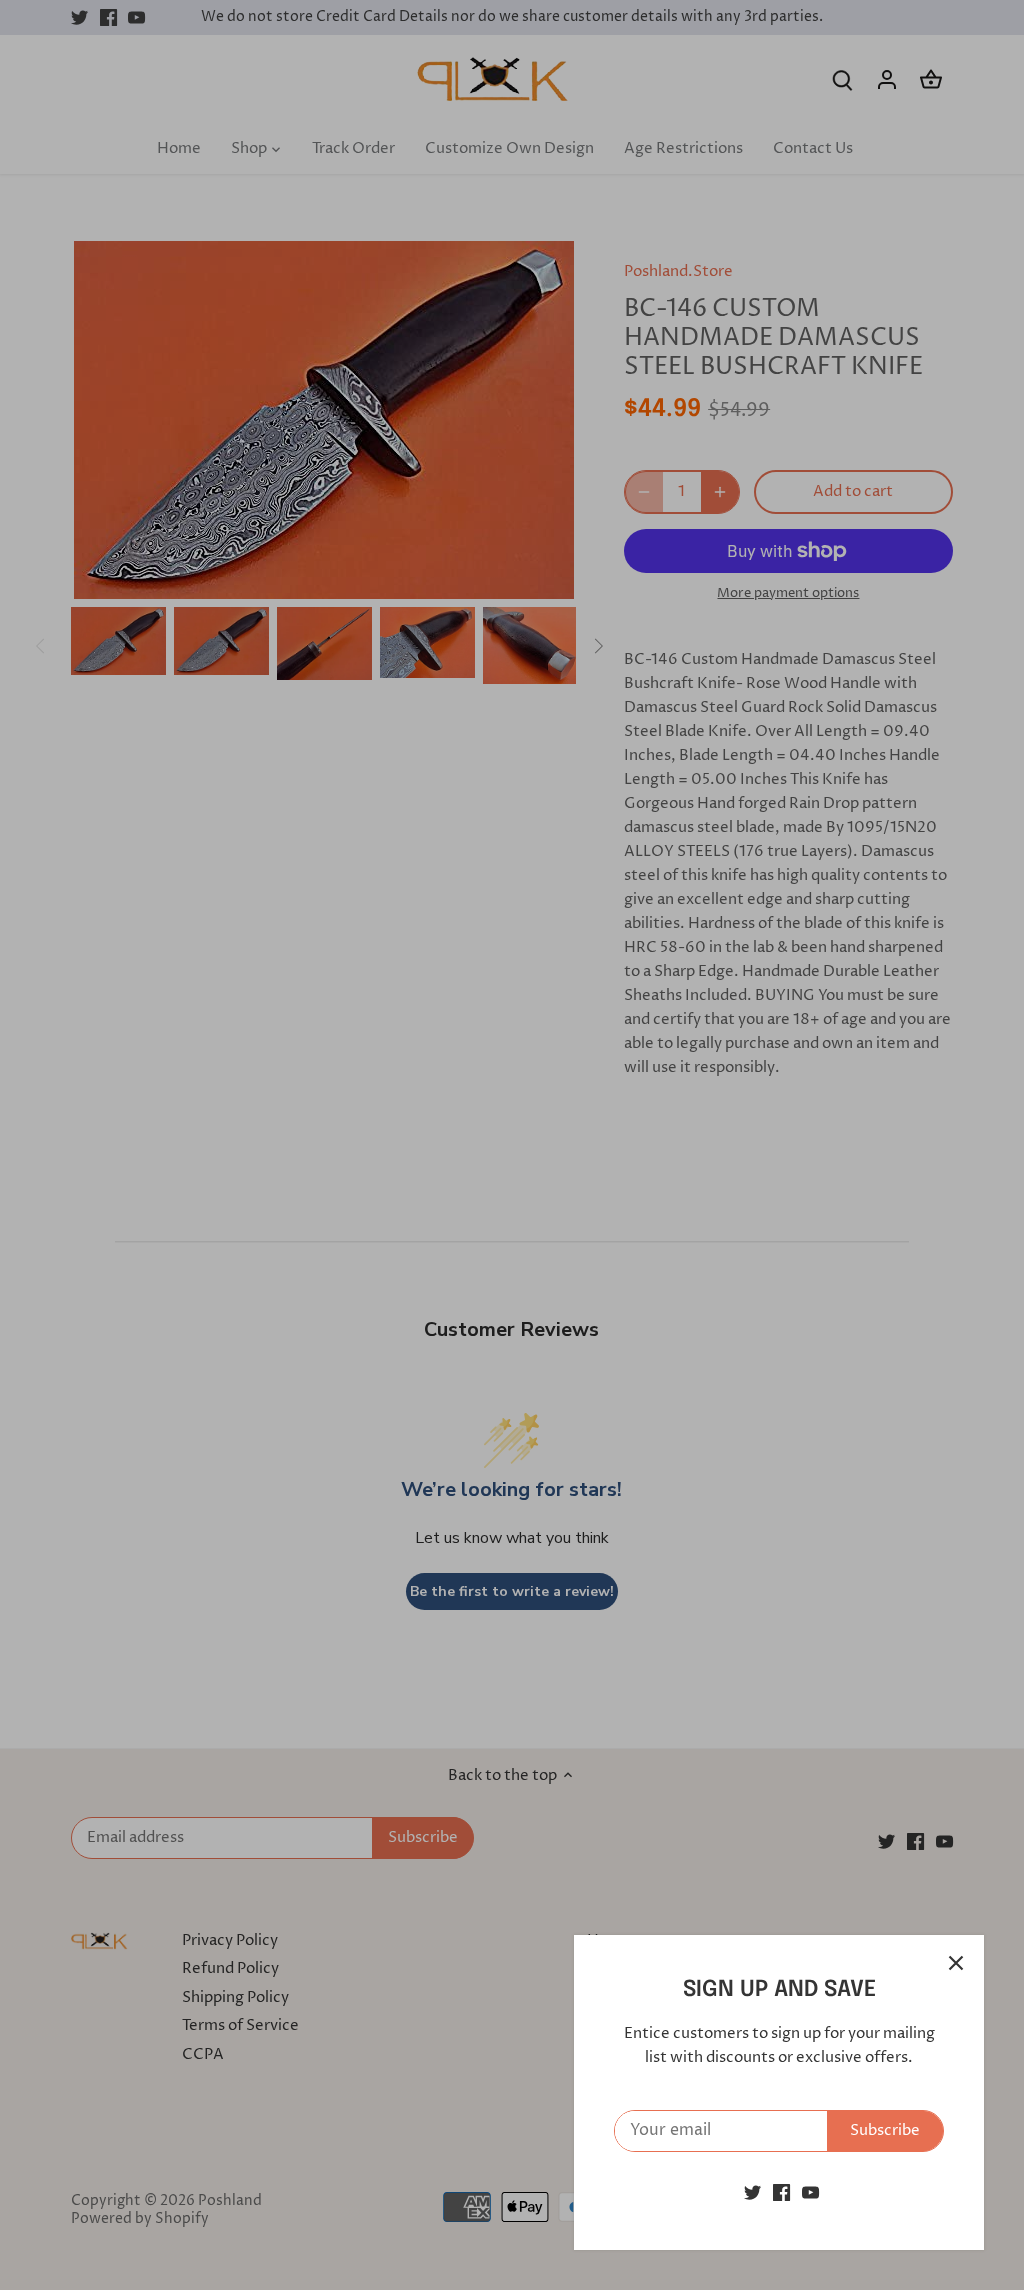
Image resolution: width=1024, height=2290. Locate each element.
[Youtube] (810, 2192)
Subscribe (885, 2130)
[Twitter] (752, 2192)
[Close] (956, 1963)
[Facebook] (781, 2192)
